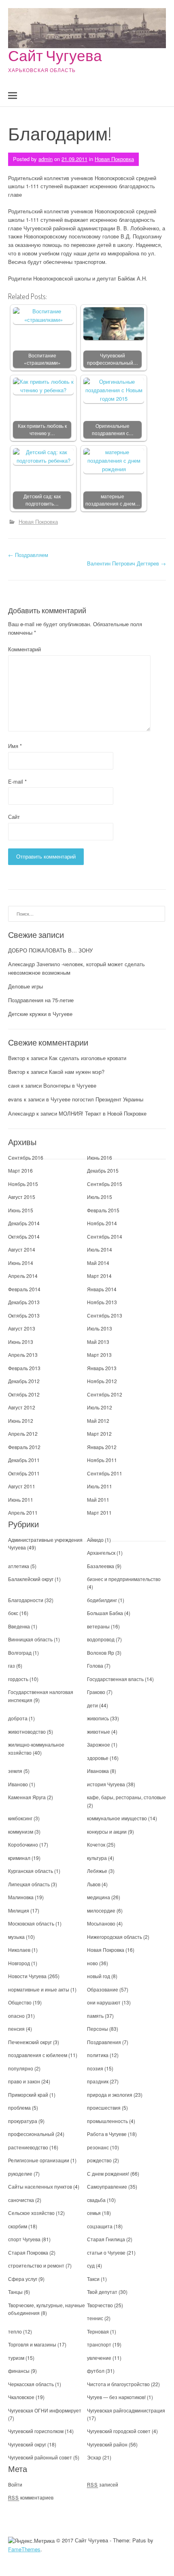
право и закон (24, 2081)
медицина (99, 1897)
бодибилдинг (102, 1600)
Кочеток (96, 1844)
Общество (20, 2002)
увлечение (99, 2358)
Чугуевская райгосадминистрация (126, 2410)
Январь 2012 (102, 1447)
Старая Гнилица (106, 2239)
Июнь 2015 (21, 1210)
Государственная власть (115, 1679)
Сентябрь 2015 (105, 1184)
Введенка (19, 1626)
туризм (16, 2358)
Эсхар (94, 2457)
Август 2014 (22, 1249)
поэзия (95, 2068)
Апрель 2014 (23, 1276)
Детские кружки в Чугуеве (40, 1014)
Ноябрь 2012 (102, 1381)
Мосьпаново (101, 1923)
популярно (21, 2068)
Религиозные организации (39, 2160)
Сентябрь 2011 (105, 1473)
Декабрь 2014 (24, 1223)
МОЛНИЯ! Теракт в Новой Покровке (103, 1113)
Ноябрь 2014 (102, 1223)
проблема (19, 2107)
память (95, 2016)
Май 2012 (98, 1421)
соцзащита (100, 2226)
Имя (15, 746)
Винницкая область (30, 1639)
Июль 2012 (100, 1407)
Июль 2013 (100, 1328)
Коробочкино (23, 1844)
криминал (19, 1858)
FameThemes (24, 2549)
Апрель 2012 (23, 1434)
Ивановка (98, 1771)
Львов (94, 1884)
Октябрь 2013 (24, 1315)
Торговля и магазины (32, 2344)
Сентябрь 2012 (105, 1394)
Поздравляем (28, 555)
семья (94, 2213)
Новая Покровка (114, 159)
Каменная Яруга (27, 1797)
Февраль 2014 (24, 1289)
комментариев (31, 2497)
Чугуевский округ (27, 2444)
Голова (95, 1665)
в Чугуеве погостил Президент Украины (95, 1099)
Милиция (19, 1910)
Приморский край (28, 2095)
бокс (13, 1613)
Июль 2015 (100, 1197)
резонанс (98, 2147)
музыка (16, 1937)
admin (46, 159)
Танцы (15, 2292)
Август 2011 (22, 1486)
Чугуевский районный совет (40, 2457)
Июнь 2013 (21, 1342)
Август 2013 (22, 1328)
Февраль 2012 (24, 1447)
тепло (15, 2331)
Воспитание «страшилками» (42, 359)
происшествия (104, 2107)
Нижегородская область (115, 1937)
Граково (96, 1692)
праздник (98, 2081)
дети (92, 1705)
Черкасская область (31, 2384)
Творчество (100, 2305)
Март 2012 (99, 1434)
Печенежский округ (30, 2042)
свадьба (96, 2200)
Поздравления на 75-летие (41, 1000)
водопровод (101, 1639)
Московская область (31, 1923)
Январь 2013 (102, 1368)
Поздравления (104, 2042)
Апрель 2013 (23, 1355)
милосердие (101, 1910)
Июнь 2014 (21, 1263)
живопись (98, 1718)
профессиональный (31, 2134)
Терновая (98, 2331)
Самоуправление (107, 2186)
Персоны (98, 2029)
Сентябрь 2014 (105, 1236)
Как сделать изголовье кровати (88, 1058)
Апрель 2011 (23, 1512)
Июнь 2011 (21, 1499)
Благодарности (26, 1600)
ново (92, 1963)
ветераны (98, 1626)
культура (97, 1858)
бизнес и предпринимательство (124, 1579)
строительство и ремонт (36, 2265)
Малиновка (21, 1897)
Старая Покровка (28, 2252)
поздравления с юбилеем (38, 2055)
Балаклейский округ (31, 1579)
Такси (94, 2279)
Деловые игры (25, 986)
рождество (99, 2160)
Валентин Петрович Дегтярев (126, 563)
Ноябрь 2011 (102, 1460)
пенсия (16, 2029)
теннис (95, 2318)
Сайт (14, 817)
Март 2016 (20, 1170)
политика (98, 2055)
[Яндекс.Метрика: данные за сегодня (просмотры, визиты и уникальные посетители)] (31, 2541)
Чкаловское (21, 2397)
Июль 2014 (100, 1249)
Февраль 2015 (103, 1210)
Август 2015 (22, 1197)
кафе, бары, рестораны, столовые (126, 1797)
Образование (103, 1989)
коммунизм (21, 1831)
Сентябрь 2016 (26, 1157)
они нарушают (104, 2002)
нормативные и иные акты (39, 1989)
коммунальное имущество (117, 1818)
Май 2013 (98, 1342)
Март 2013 (99, 1355)
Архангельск (101, 1553)
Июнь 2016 (100, 1157)
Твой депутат (102, 2292)
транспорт (99, 2344)
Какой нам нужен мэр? (77, 1072)
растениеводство (28, 2147)
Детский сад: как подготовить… (42, 500)
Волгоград (20, 1653)
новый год (99, 1976)
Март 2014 (99, 1276)
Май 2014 (98, 1263)
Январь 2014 (102, 1289)
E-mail (17, 781)
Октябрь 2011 (24, 1473)
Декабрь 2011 (24, 1460)
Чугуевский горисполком (36, 2431)
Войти (15, 2484)
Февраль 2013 (24, 1368)
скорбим (18, 2226)
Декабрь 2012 (24, 1381)
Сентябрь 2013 (105, 1315)
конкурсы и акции (107, 1831)
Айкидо (95, 1540)
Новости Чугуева (27, 1976)
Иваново (18, 1784)
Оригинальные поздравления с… (113, 430)
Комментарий (24, 649)
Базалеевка (101, 1566)
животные (99, 1731)
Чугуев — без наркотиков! (116, 2397)
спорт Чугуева (24, 2239)
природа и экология (110, 2095)
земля (15, 1771)
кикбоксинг (20, 1818)
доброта (18, 1718)
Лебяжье (97, 1871)
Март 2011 (99, 1512)
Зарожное (99, 1744)
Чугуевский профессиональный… (112, 359)
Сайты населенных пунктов (41, 2186)
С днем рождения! (108, 2173)
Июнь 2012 (21, 1421)
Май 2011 (98, 1499)
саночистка (21, 2200)
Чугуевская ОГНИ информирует (45, 2410)
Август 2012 (22, 1407)
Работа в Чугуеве (107, 2134)
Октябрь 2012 (24, 1394)
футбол (96, 2371)
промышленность (107, 2121)
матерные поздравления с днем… (113, 500)
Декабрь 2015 (103, 1170)
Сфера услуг (23, 2279)
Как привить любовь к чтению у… (42, 430)
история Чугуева (106, 1784)
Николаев (19, 1950)
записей (103, 2484)
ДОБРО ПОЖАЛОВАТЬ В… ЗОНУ (50, 950)
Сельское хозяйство (31, 2213)
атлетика (19, 1566)
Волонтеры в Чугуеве (70, 1085)
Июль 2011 (100, 1486)
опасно (16, 2016)
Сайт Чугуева (55, 55)
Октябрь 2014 (24, 1236)
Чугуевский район (107, 2444)
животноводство (27, 1731)
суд (91, 2265)
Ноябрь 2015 (23, 1184)
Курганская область (31, 1871)
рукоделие (20, 2173)
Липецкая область (29, 1884)
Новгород (19, 1963)
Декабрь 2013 (24, 1302)
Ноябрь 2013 (102, 1302)
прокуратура (23, 2121)
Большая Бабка (105, 1613)
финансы (19, 2371)
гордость (18, 1679)
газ (12, 1665)
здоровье (98, 1758)
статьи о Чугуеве (106, 2252)
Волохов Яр (101, 1653)
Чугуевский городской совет (119, 2431)
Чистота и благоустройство (118, 2384)
